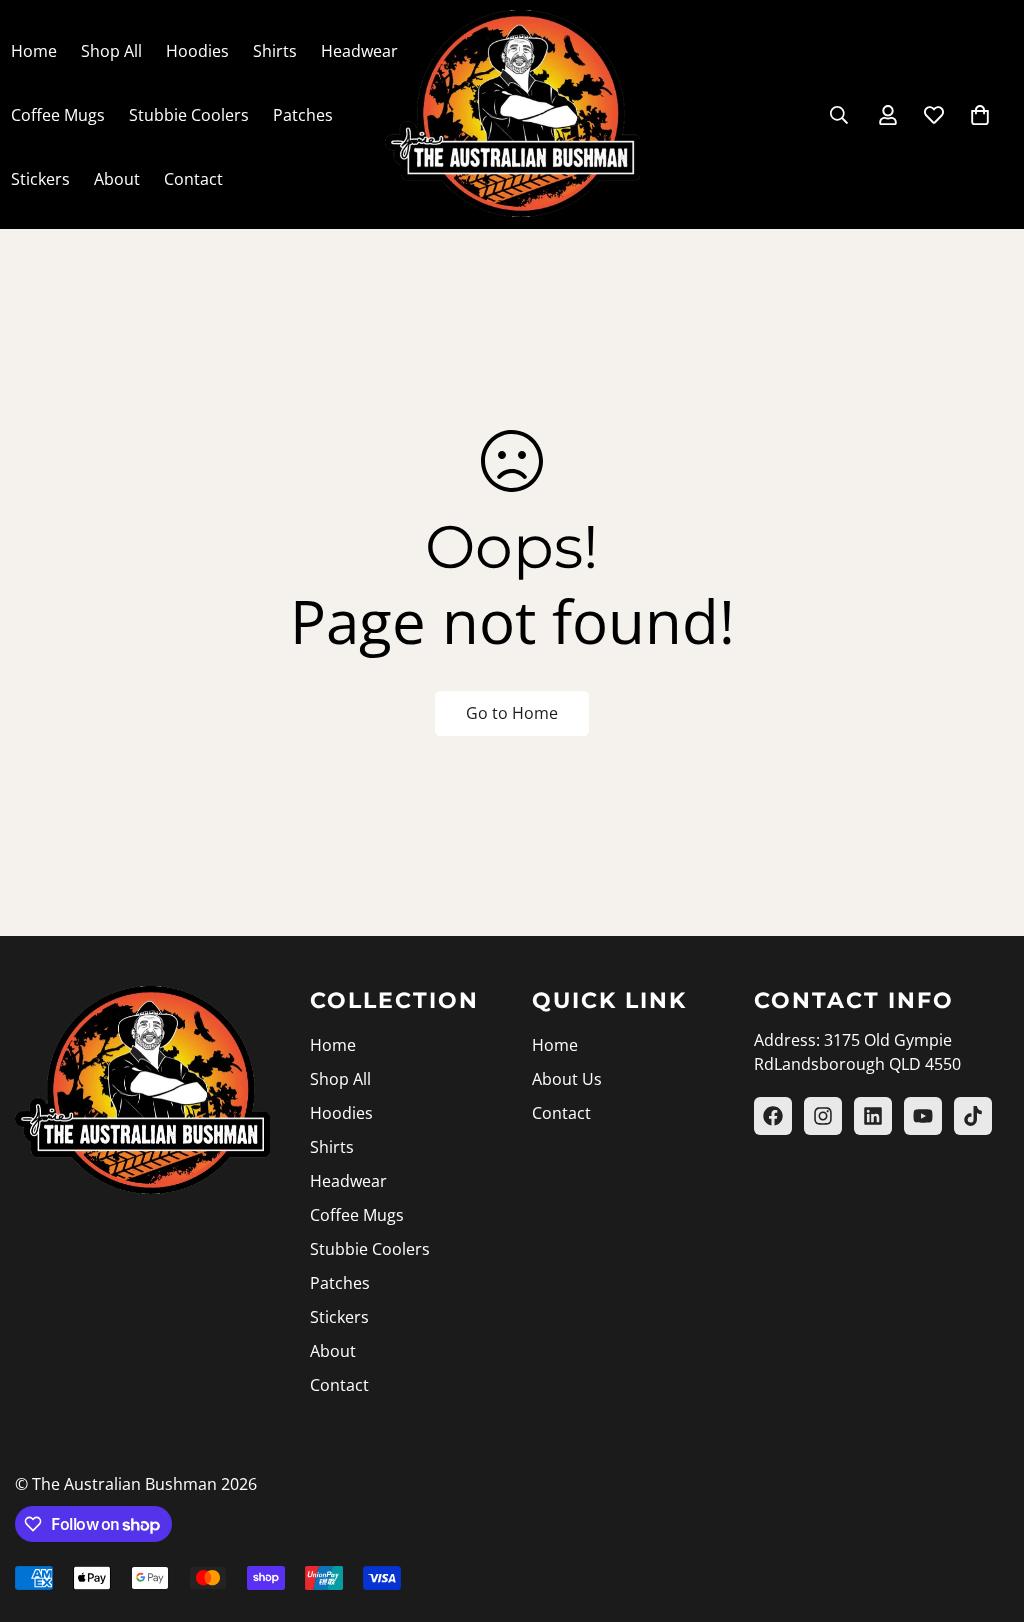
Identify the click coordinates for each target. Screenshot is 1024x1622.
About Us (567, 1079)
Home (333, 1045)
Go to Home (512, 713)
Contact (193, 179)
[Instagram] (823, 1116)
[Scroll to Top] (985, 1513)
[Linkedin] (873, 1116)
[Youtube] (923, 1116)
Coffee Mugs (357, 1215)
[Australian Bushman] (512, 114)
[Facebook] (773, 1116)
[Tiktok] (973, 1116)
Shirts (275, 51)
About (117, 179)
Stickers (339, 1317)
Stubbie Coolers (189, 115)
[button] (980, 115)
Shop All (111, 51)
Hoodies (197, 51)
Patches (303, 115)
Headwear (359, 51)
